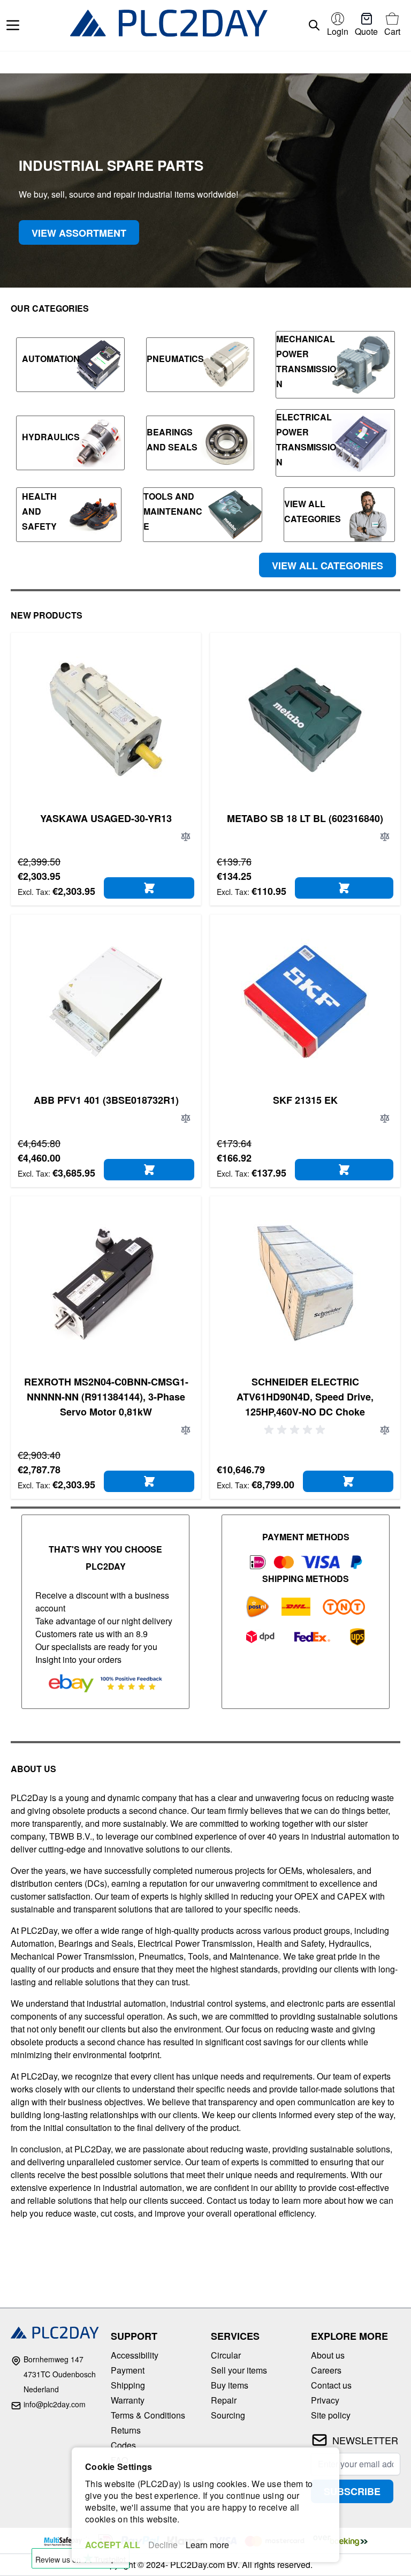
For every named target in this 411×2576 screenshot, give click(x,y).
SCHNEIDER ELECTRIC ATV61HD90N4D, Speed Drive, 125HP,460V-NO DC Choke (305, 1397)
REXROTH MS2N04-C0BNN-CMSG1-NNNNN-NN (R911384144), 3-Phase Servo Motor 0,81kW (106, 1397)
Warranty (128, 2400)
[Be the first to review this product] (296, 1430)
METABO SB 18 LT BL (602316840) (305, 818)
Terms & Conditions (148, 2415)
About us (328, 2355)
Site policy (331, 2415)
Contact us (331, 2385)
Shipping (128, 2385)
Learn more (207, 2545)
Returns (126, 2430)
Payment (128, 2370)
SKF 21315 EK (305, 1100)
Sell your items (239, 2370)
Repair (224, 2400)
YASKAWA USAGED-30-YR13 (106, 818)
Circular (226, 2355)
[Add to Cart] (149, 888)
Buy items (230, 2385)
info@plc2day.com (55, 2404)
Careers (326, 2370)
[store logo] (169, 25)
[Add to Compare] (186, 837)
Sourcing (228, 2415)
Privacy (325, 2400)
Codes (123, 2445)
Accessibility (135, 2355)
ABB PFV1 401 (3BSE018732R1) (106, 1100)
